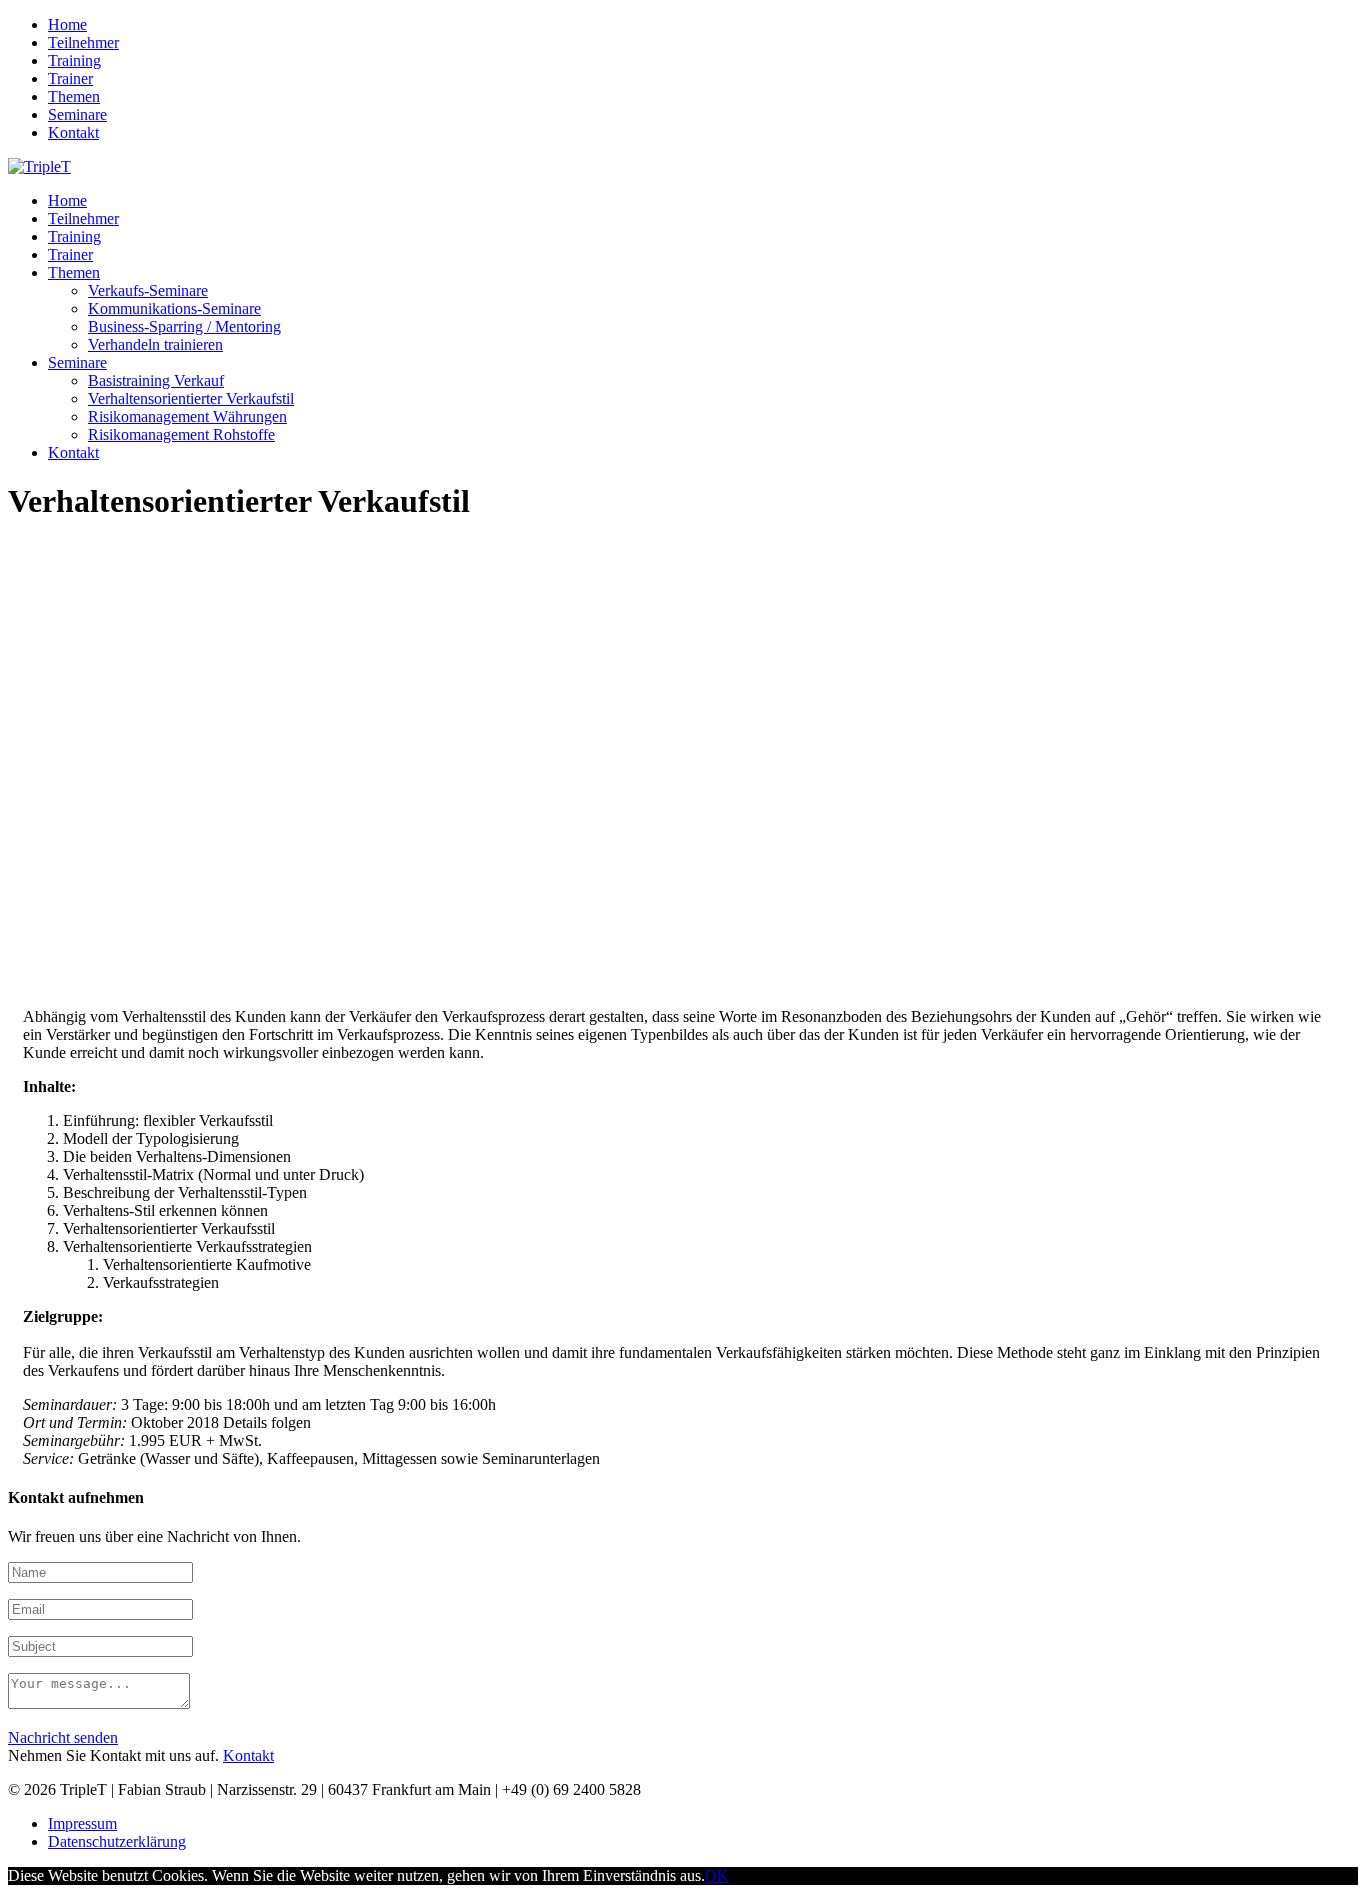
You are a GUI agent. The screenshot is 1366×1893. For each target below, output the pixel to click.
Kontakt (73, 132)
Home (67, 24)
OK (717, 1875)
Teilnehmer (83, 42)
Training (74, 60)
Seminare (77, 114)
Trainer (70, 78)
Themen (74, 96)
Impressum (82, 1823)
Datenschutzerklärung (117, 1841)
